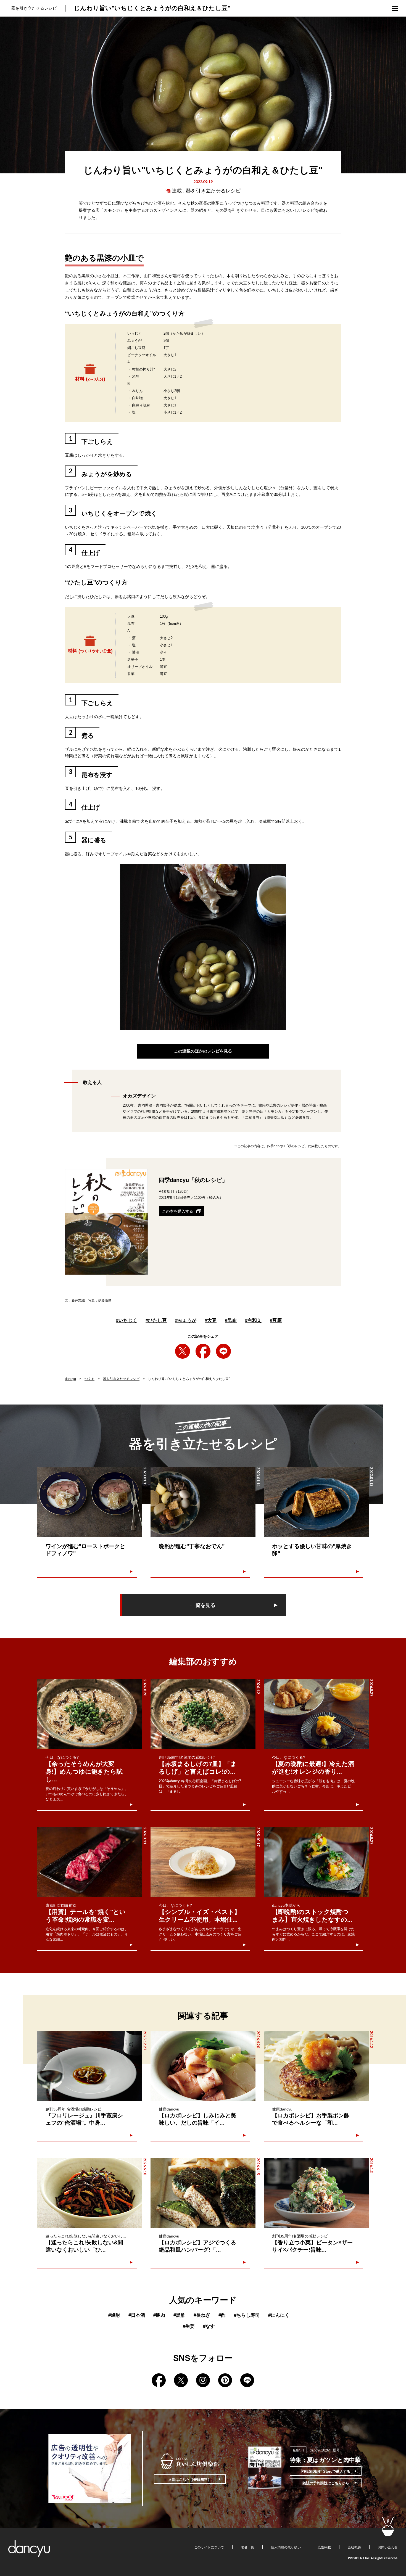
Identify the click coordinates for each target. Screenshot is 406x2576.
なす (209, 2326)
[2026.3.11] (90, 1862)
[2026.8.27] (316, 1714)
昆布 (231, 1320)
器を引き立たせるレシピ (213, 191)
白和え (253, 1320)
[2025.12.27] (90, 2066)
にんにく (279, 2315)
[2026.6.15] (203, 2193)
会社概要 (354, 2547)
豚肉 (159, 2315)
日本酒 (137, 2315)
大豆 (211, 1320)
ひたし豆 (156, 1320)
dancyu (70, 1379)
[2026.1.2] (203, 1714)
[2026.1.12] (316, 2066)
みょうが (186, 1320)
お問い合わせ (388, 2547)
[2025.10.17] (203, 1862)
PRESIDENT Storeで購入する (326, 2471)
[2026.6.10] (90, 2193)
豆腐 (276, 1320)
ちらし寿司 (247, 2315)
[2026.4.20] (203, 2066)
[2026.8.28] (90, 1714)
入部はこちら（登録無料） (190, 2480)
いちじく (127, 1320)
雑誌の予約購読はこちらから (326, 2483)
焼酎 (114, 2315)
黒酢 (179, 2315)
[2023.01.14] (203, 1502)
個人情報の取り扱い (286, 2547)
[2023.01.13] (316, 1502)
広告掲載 (324, 2547)
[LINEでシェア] (223, 1351)
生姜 (189, 2326)
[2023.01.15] (90, 1502)
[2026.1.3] (316, 2193)
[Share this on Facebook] (203, 1351)
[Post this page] (183, 1351)
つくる (89, 1379)
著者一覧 (247, 2547)
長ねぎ (202, 2315)
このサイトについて (209, 2547)
